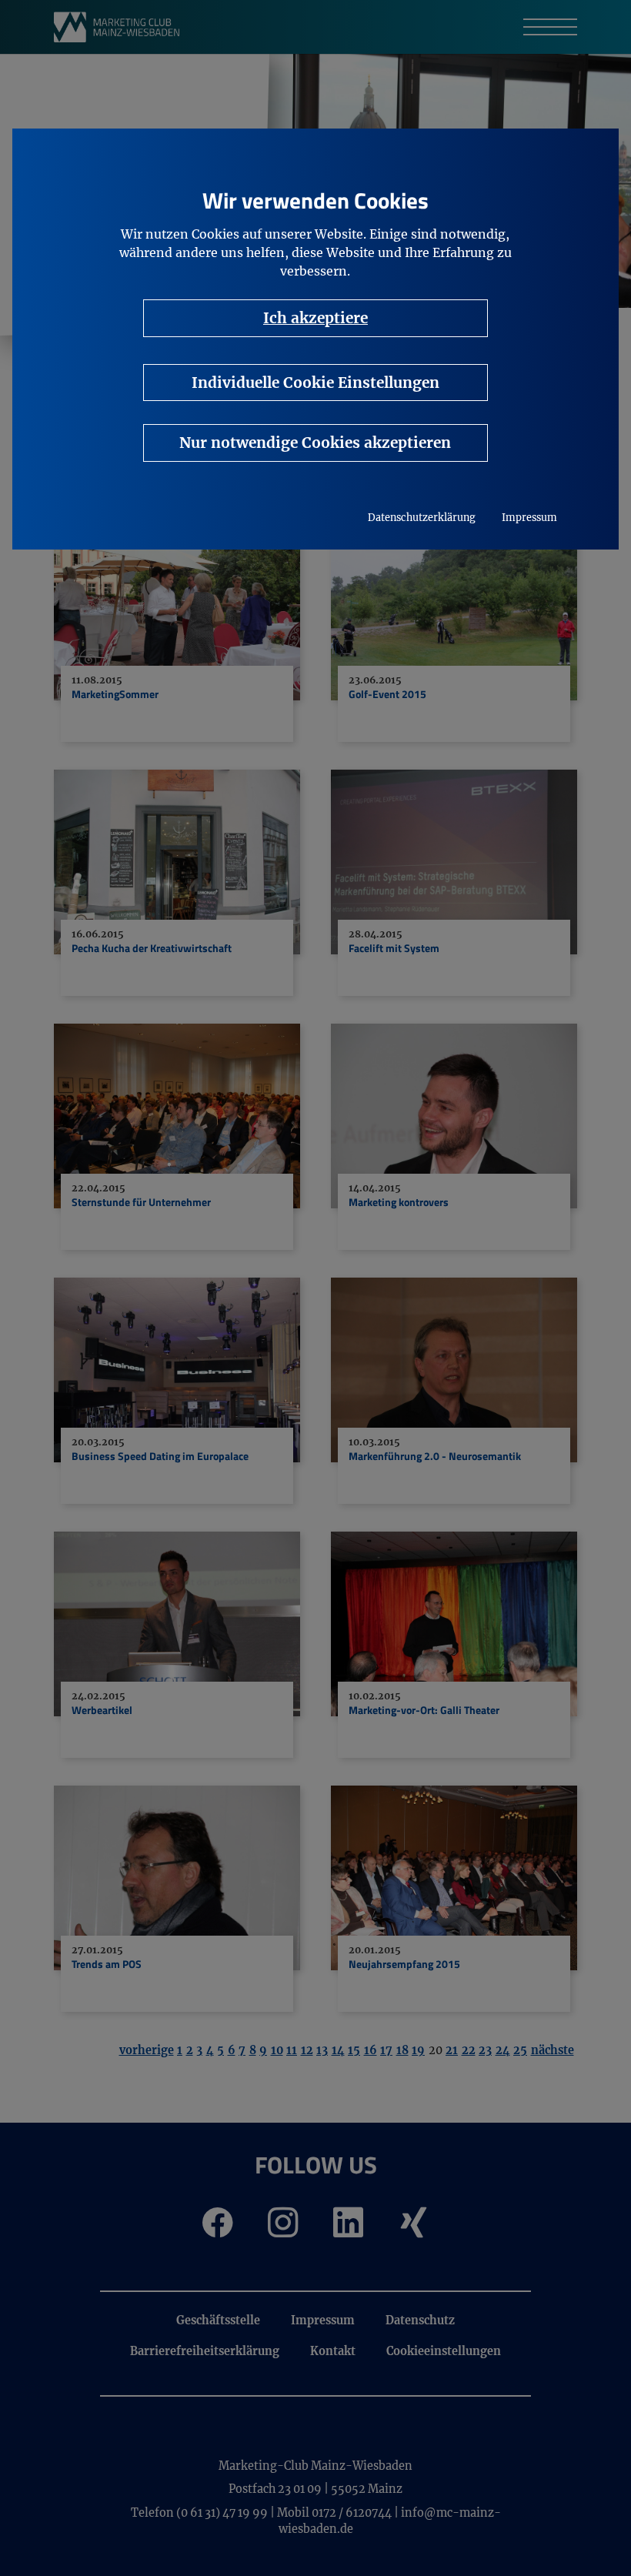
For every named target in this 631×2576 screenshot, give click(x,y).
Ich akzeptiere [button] (315, 318)
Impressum (529, 518)
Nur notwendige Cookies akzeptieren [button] (315, 443)
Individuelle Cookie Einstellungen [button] (315, 383)
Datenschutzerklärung (422, 518)
